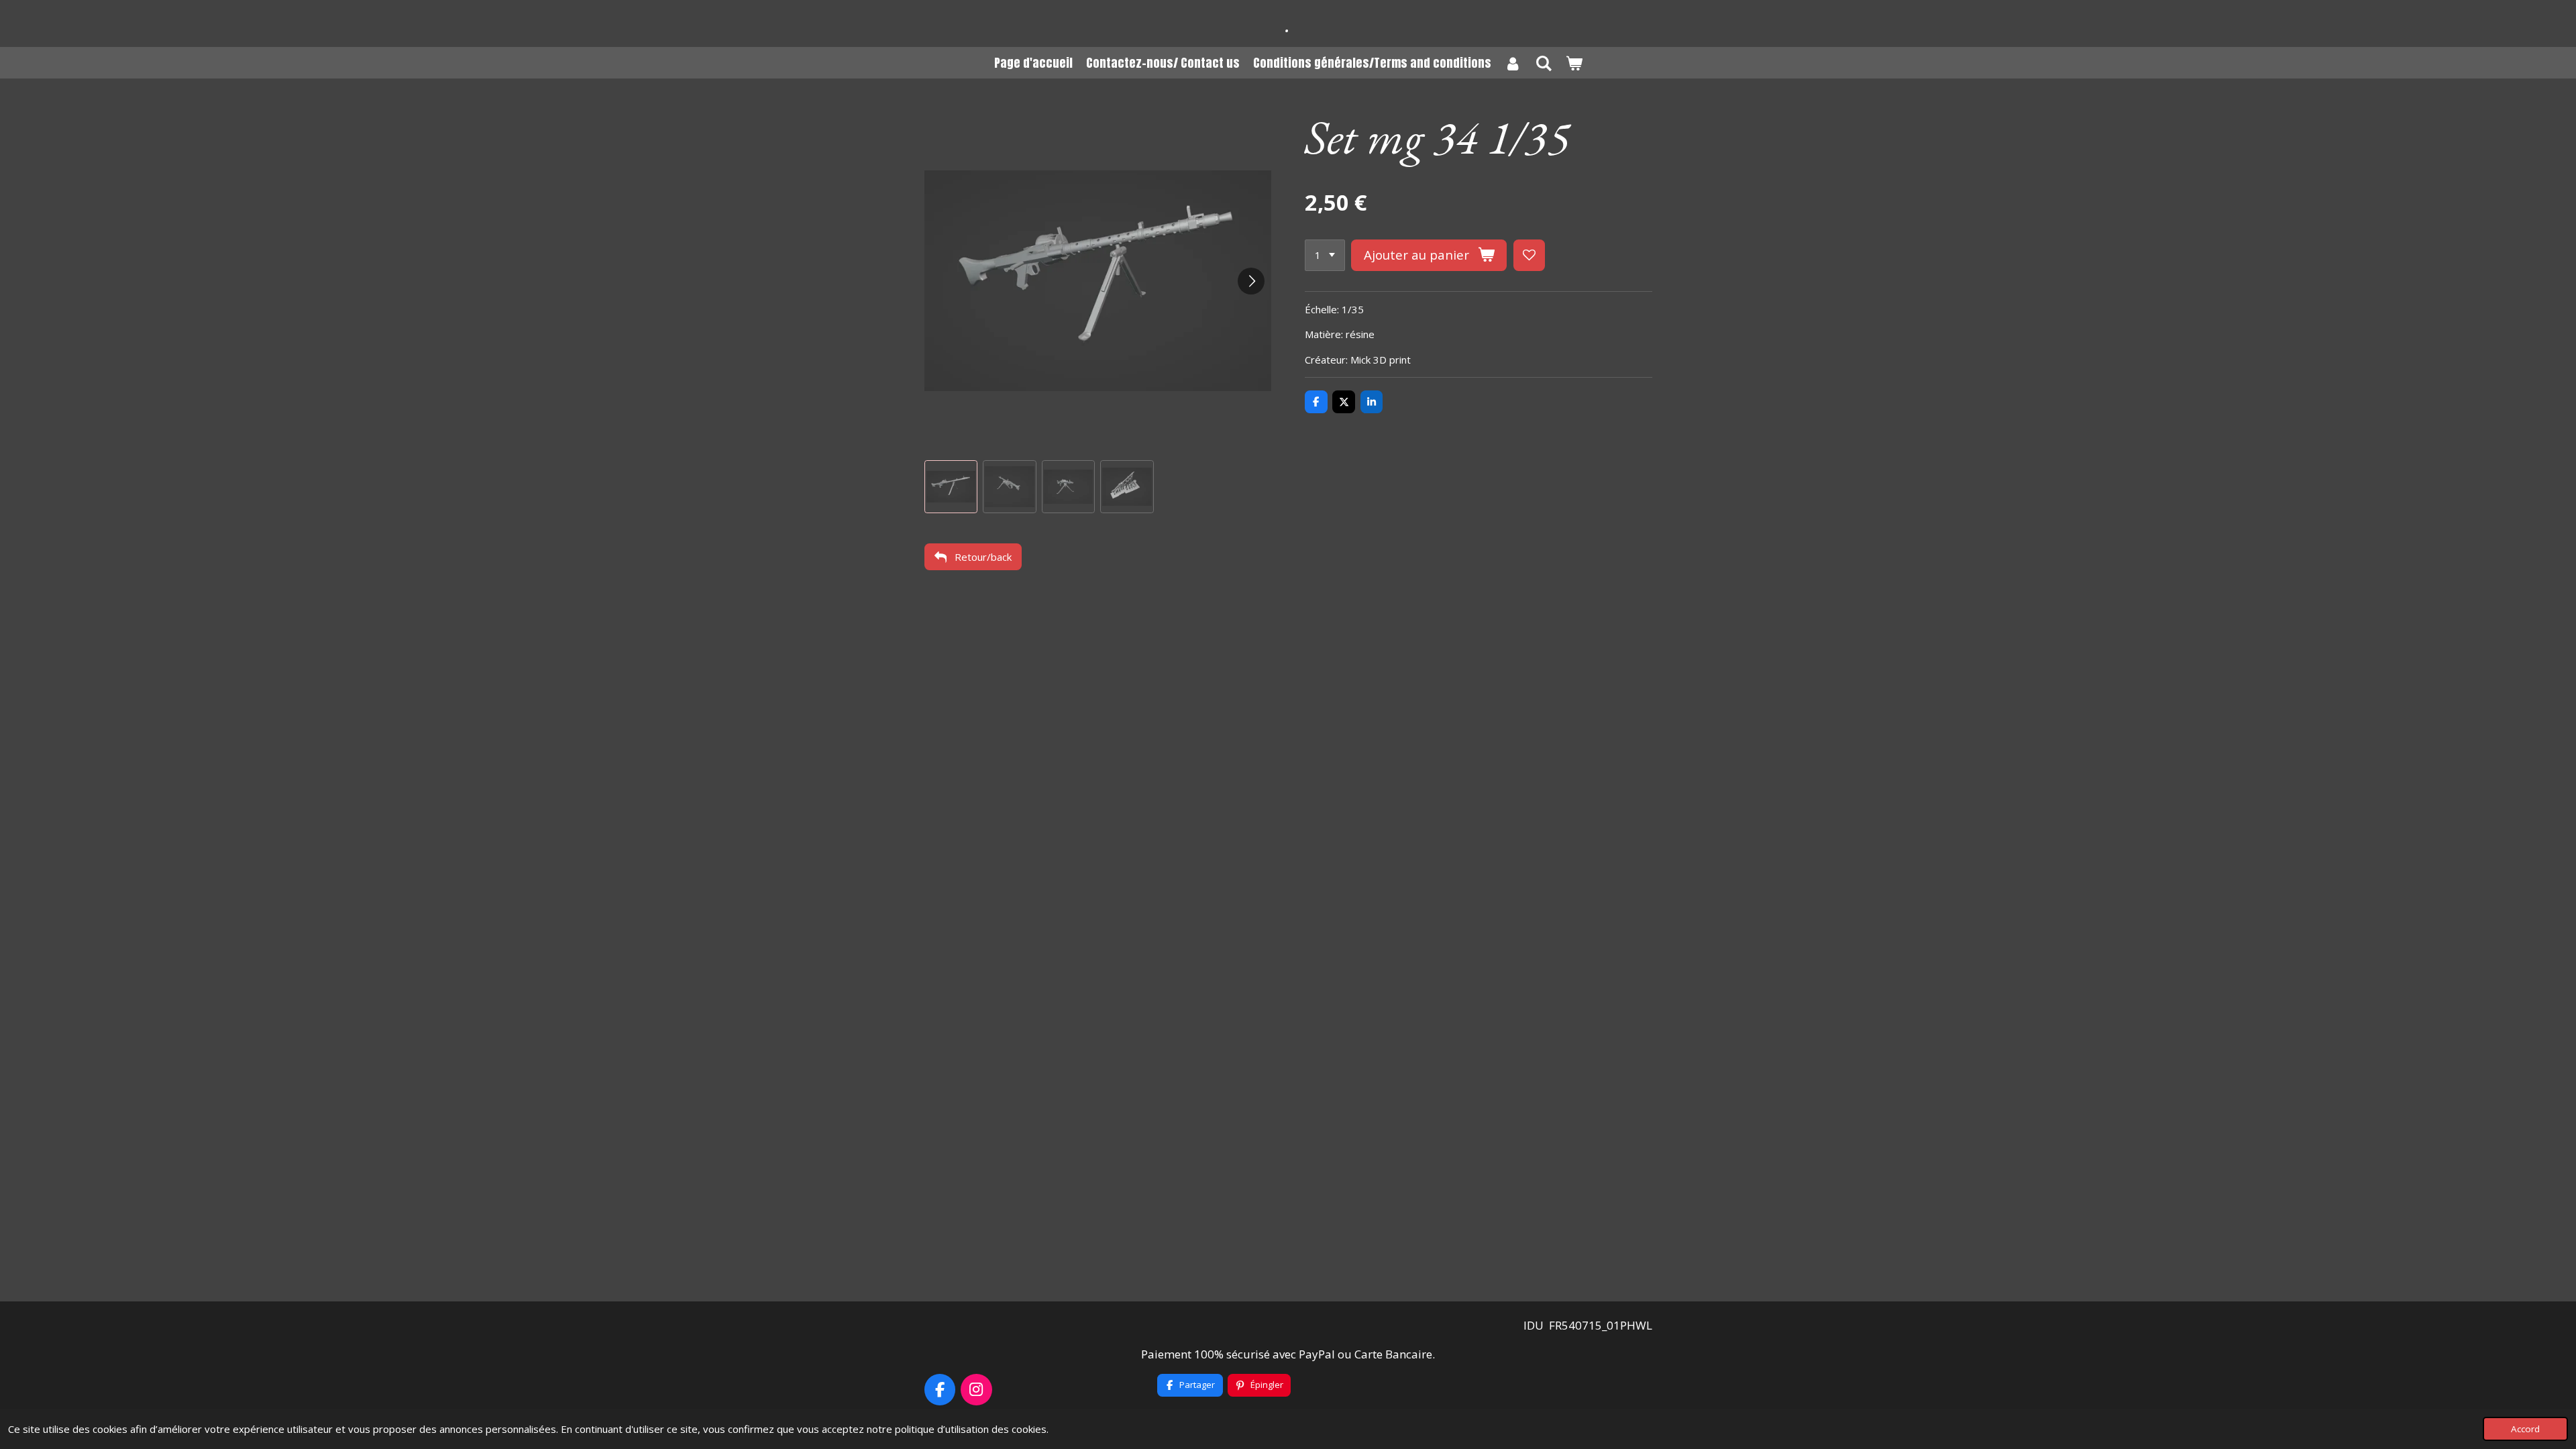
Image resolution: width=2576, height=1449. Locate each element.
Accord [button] (2525, 1429)
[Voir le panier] (1573, 63)
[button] (951, 487)
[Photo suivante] (1251, 281)
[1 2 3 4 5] (1325, 255)
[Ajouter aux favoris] (1529, 255)
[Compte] (1513, 63)
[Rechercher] (1543, 63)
